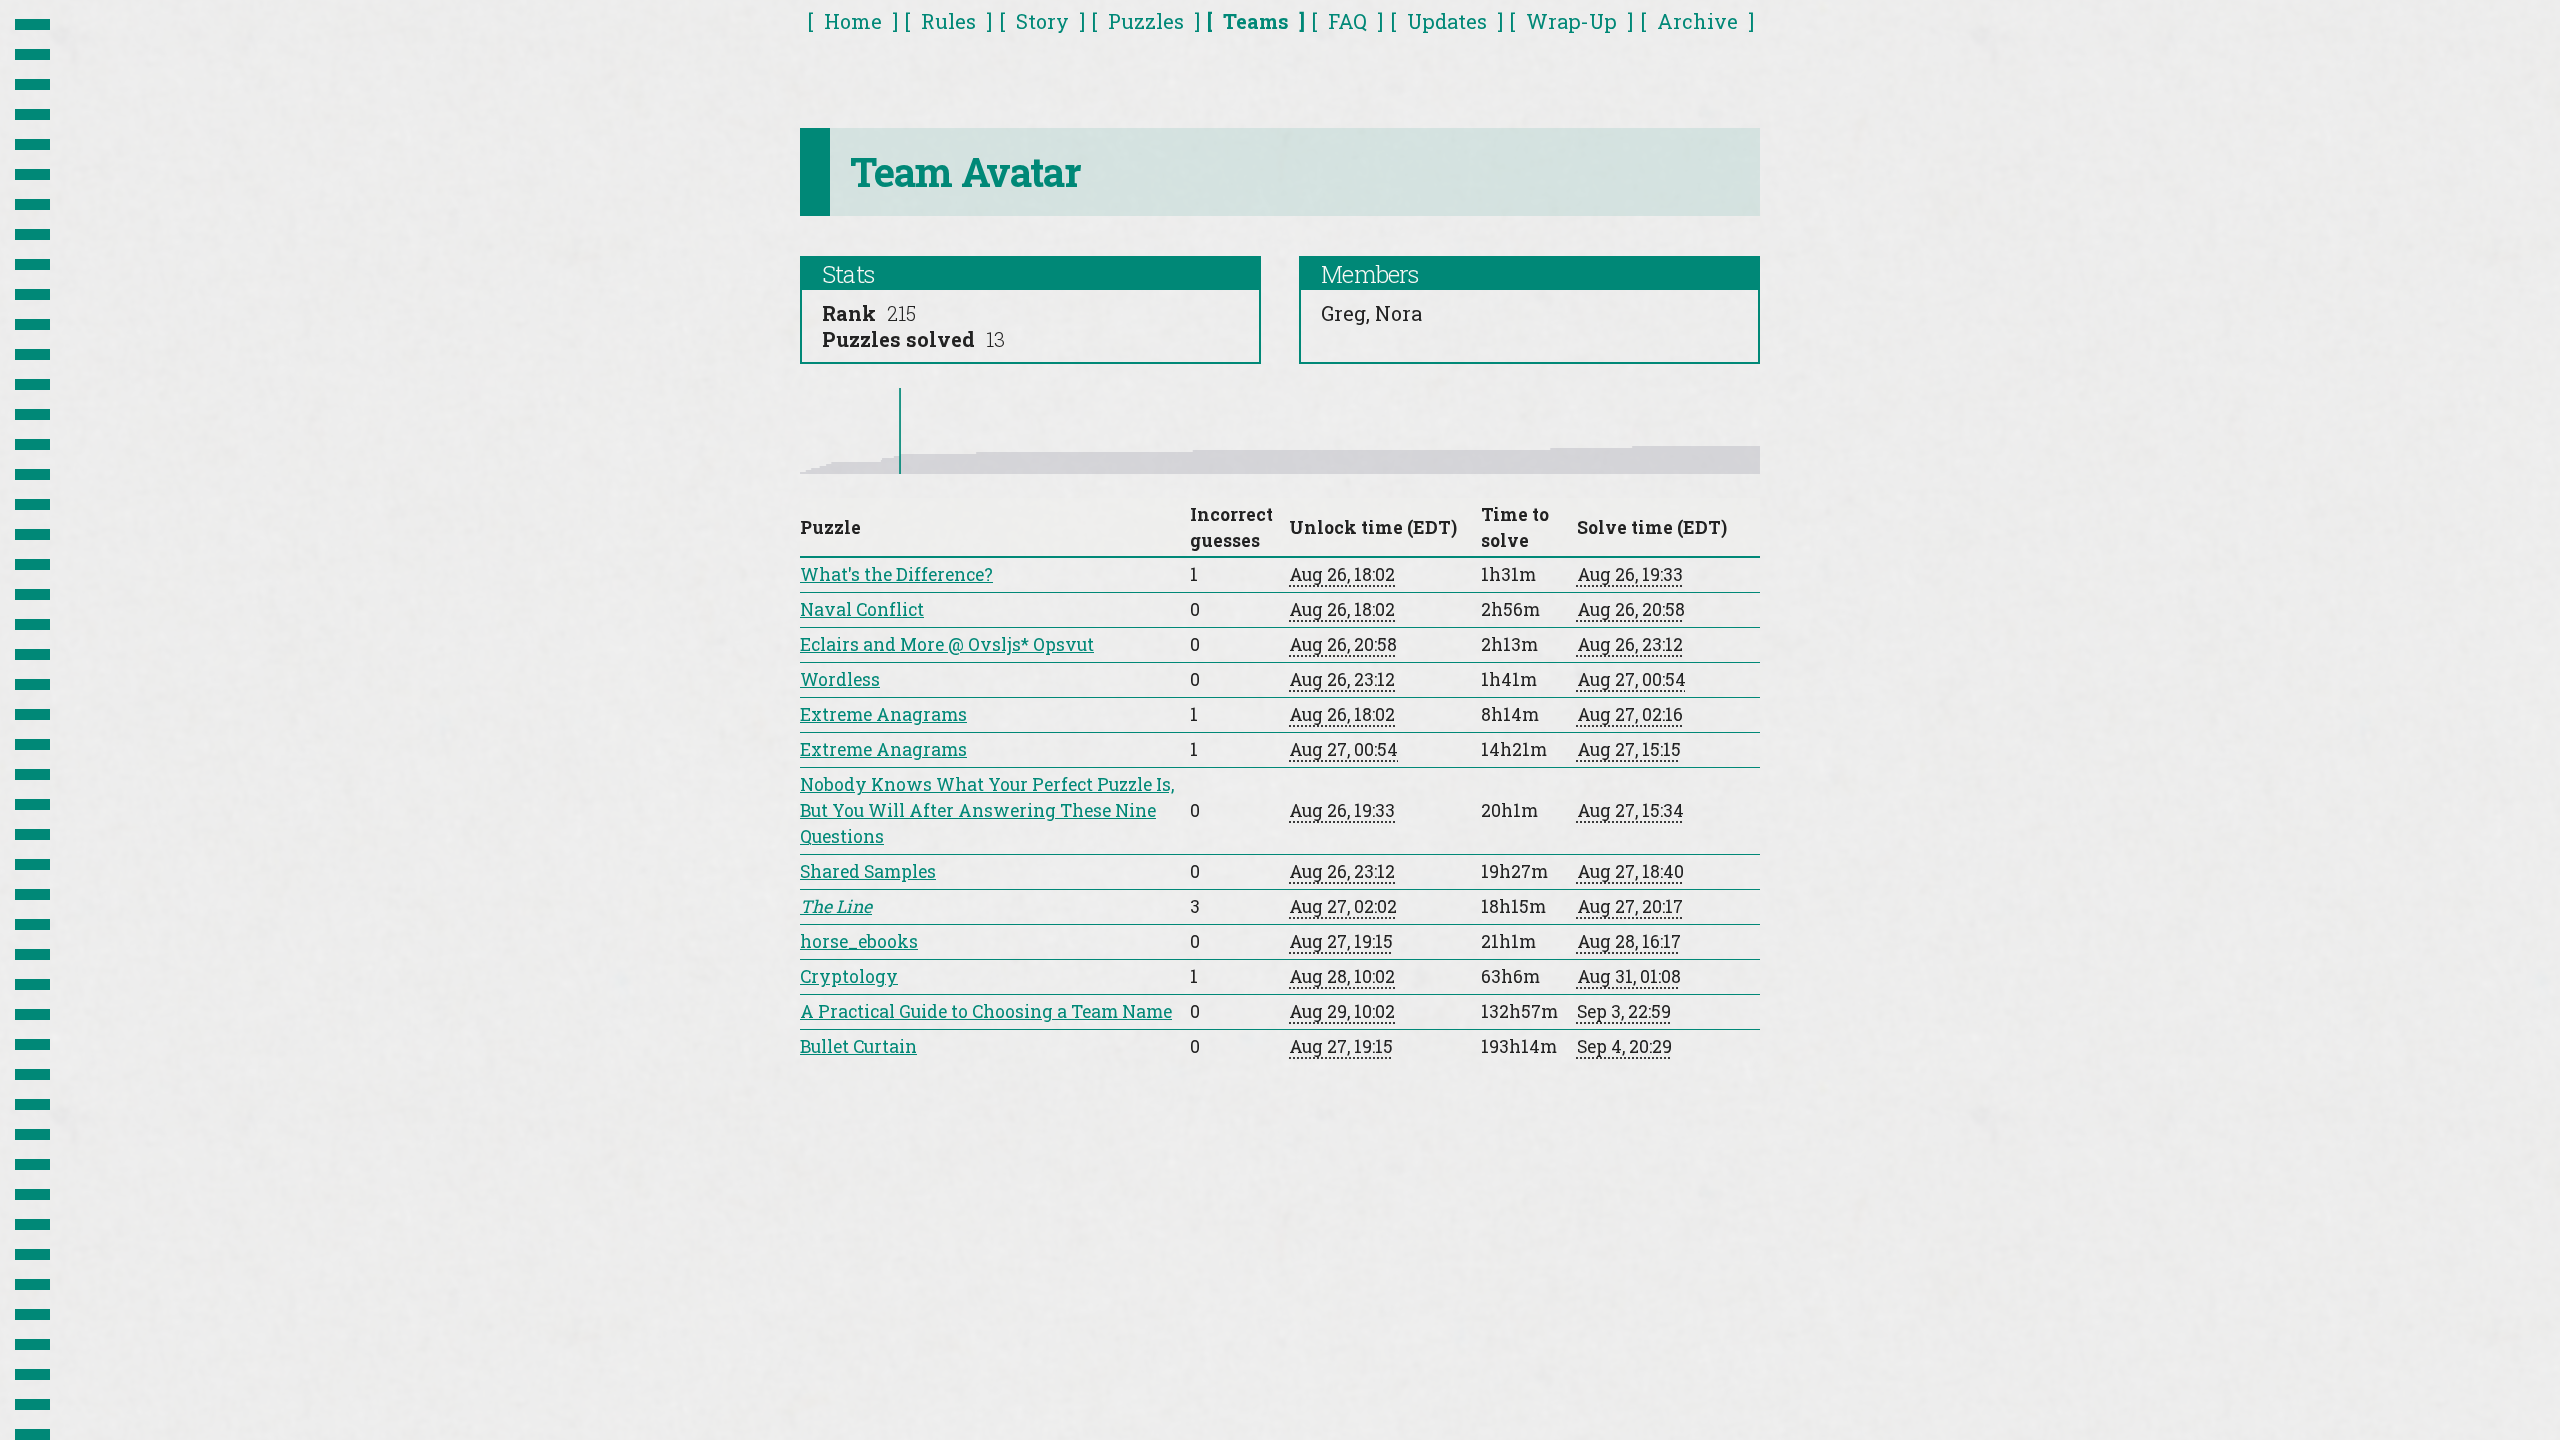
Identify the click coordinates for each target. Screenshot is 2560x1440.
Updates (1447, 21)
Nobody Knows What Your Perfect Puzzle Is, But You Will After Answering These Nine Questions (987, 810)
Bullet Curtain (858, 1046)
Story (1042, 21)
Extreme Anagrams (883, 714)
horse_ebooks (859, 941)
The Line (836, 906)
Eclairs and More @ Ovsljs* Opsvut (947, 644)
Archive (1697, 21)
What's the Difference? (896, 574)
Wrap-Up (1571, 21)
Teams (1256, 21)
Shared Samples (868, 871)
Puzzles (1146, 21)
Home (853, 21)
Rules (948, 21)
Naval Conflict (862, 609)
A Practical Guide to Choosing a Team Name (986, 1011)
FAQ (1347, 21)
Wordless (840, 679)
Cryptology (849, 976)
